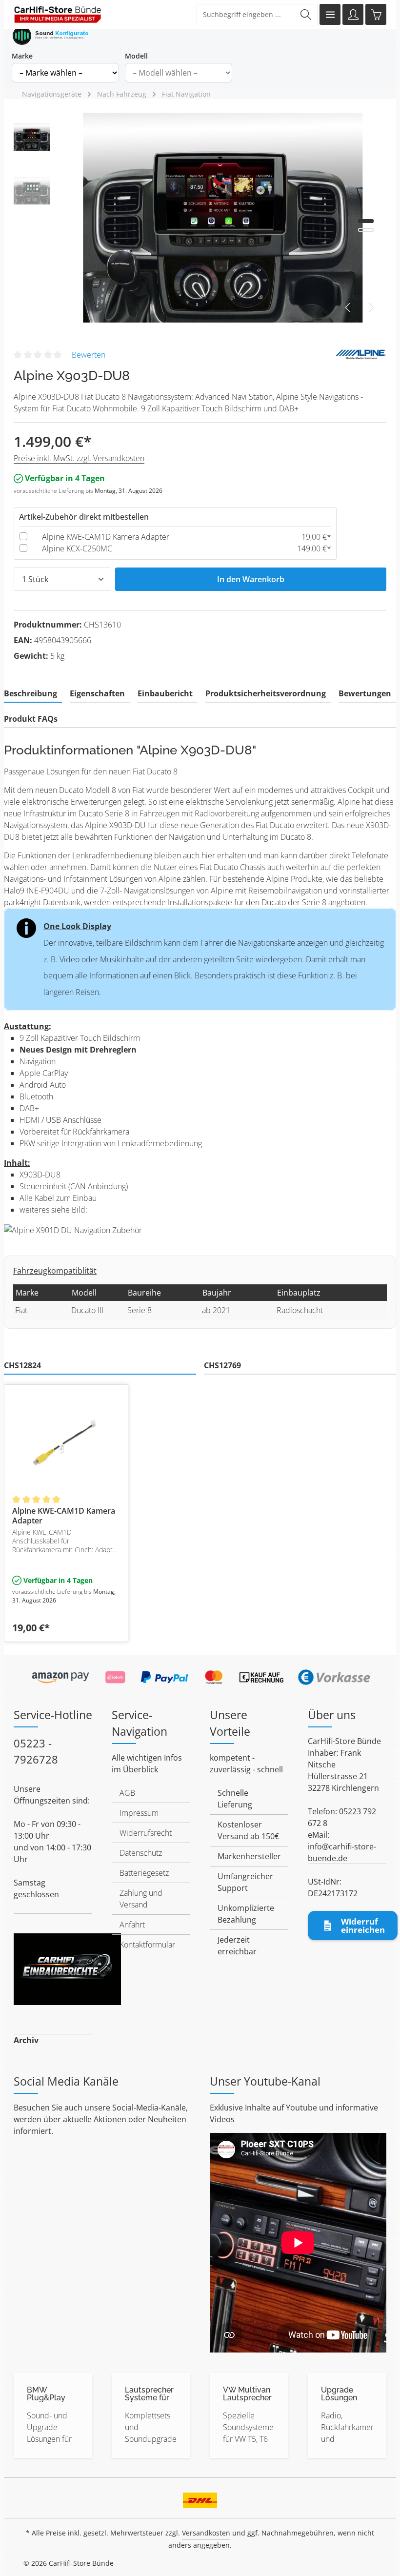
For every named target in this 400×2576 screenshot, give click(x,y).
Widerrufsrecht (146, 1833)
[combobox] (246, 15)
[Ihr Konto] (353, 14)
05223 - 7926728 (36, 1751)
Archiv (26, 2040)
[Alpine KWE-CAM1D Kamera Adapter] (66, 1441)
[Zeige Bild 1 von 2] (366, 221)
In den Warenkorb (251, 579)
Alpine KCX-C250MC (77, 548)
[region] (200, 218)
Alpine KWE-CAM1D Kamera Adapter (106, 537)
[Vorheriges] (348, 307)
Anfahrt (132, 1925)
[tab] (33, 694)
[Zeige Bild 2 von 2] (366, 230)
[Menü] (330, 14)
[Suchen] (306, 15)
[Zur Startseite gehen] (58, 15)
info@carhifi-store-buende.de (342, 1852)
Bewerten (89, 355)
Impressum (139, 1813)
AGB (127, 1793)
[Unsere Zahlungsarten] (200, 1674)
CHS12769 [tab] (222, 1365)
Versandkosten (206, 2533)
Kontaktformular (147, 1945)
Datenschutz (141, 1853)
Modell (136, 56)
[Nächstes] (371, 307)
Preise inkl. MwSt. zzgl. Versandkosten (79, 458)
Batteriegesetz (144, 1873)
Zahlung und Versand (141, 1899)
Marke (22, 56)
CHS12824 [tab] (22, 1365)
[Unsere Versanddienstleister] (200, 2497)
